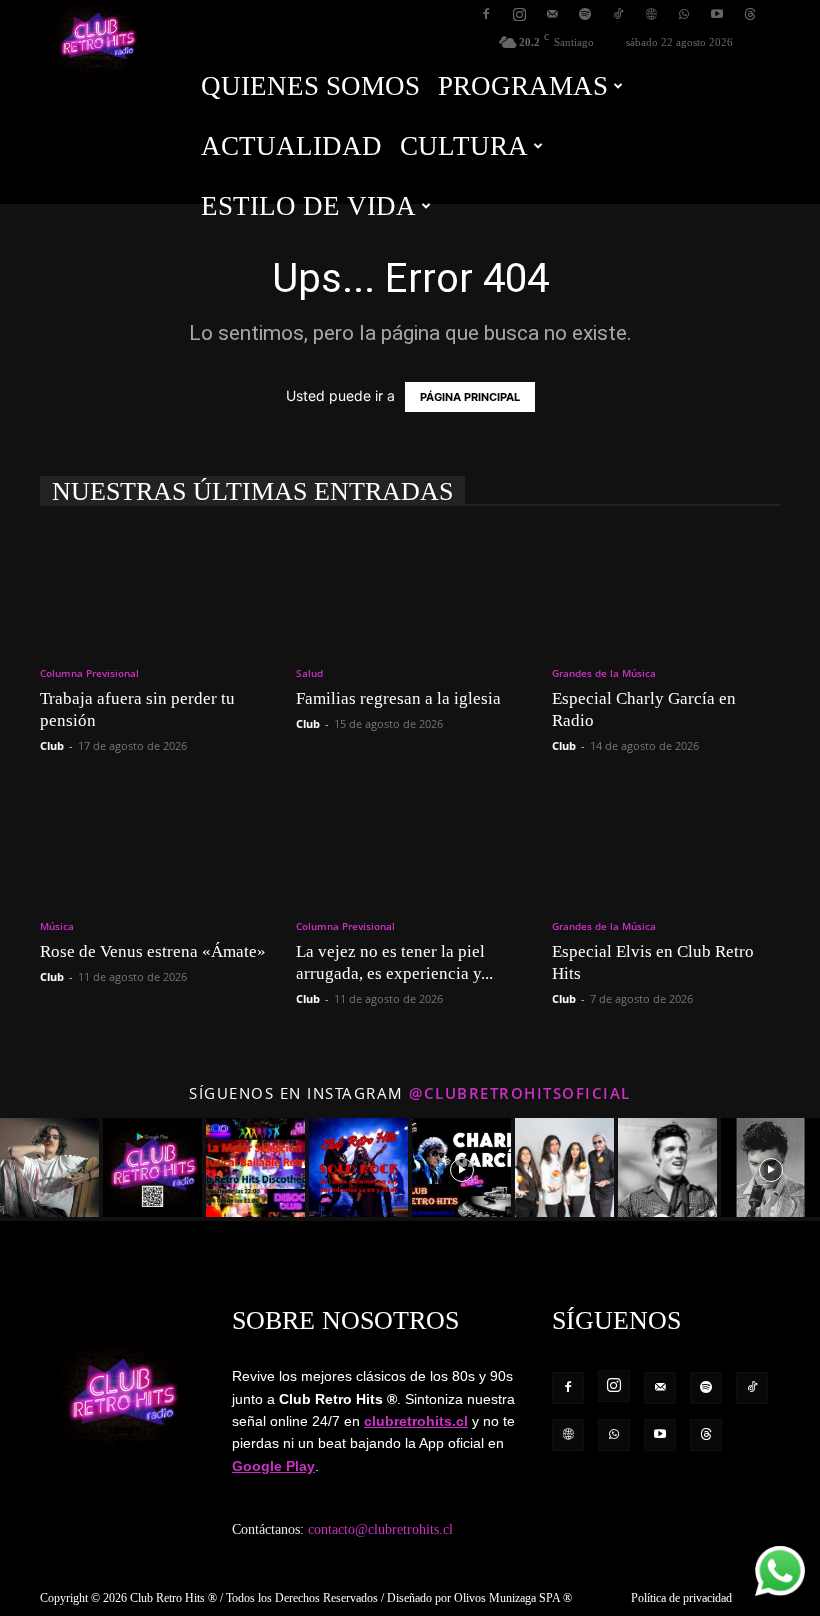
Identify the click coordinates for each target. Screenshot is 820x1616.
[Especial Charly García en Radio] (666, 588)
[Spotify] (585, 14)
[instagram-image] (49, 1167)
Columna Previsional (89, 673)
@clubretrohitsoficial (520, 1093)
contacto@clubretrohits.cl (380, 1529)
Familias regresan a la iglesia (398, 698)
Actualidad (291, 146)
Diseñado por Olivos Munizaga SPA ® (479, 1598)
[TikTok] (618, 14)
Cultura (464, 146)
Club (52, 745)
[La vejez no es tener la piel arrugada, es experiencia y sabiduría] (410, 842)
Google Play (273, 1466)
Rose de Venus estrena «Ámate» (153, 951)
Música (57, 926)
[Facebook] (486, 14)
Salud (309, 673)
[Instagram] (519, 14)
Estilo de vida (308, 206)
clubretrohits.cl (416, 1421)
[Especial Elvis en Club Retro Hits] (666, 842)
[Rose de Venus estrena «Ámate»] (154, 842)
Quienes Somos (310, 86)
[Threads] (750, 14)
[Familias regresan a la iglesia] (410, 588)
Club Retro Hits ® (173, 1598)
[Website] (651, 14)
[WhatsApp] (684, 14)
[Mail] (552, 14)
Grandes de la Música (604, 673)
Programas (523, 86)
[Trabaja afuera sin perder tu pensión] (154, 588)
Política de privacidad (681, 1598)
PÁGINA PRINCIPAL (470, 397)
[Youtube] (717, 14)
